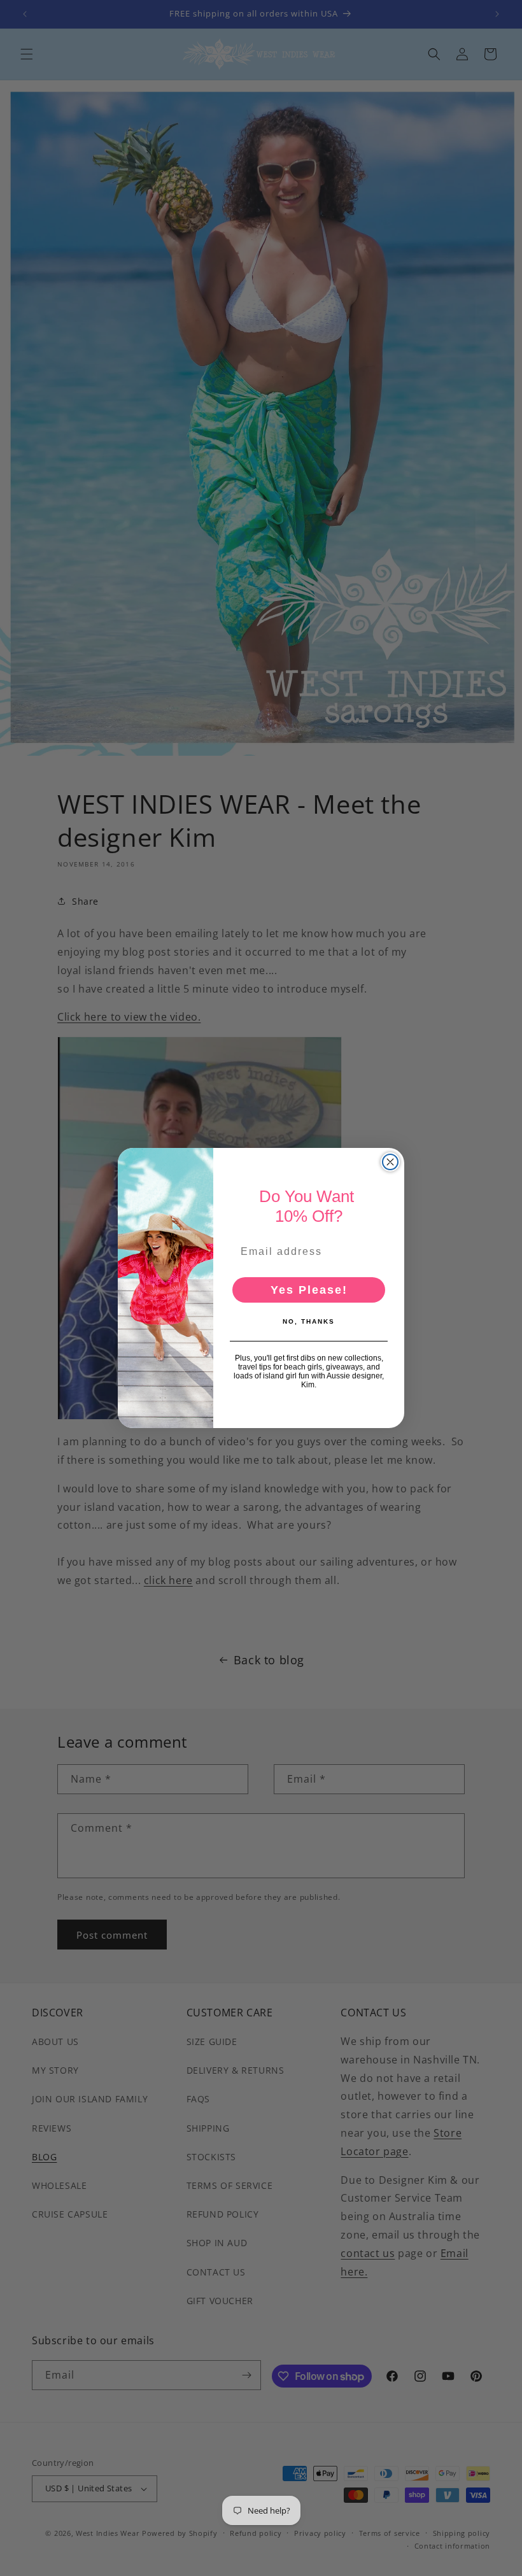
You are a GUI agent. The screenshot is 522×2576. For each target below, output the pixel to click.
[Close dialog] (390, 1162)
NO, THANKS (309, 1321)
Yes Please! (309, 1290)
